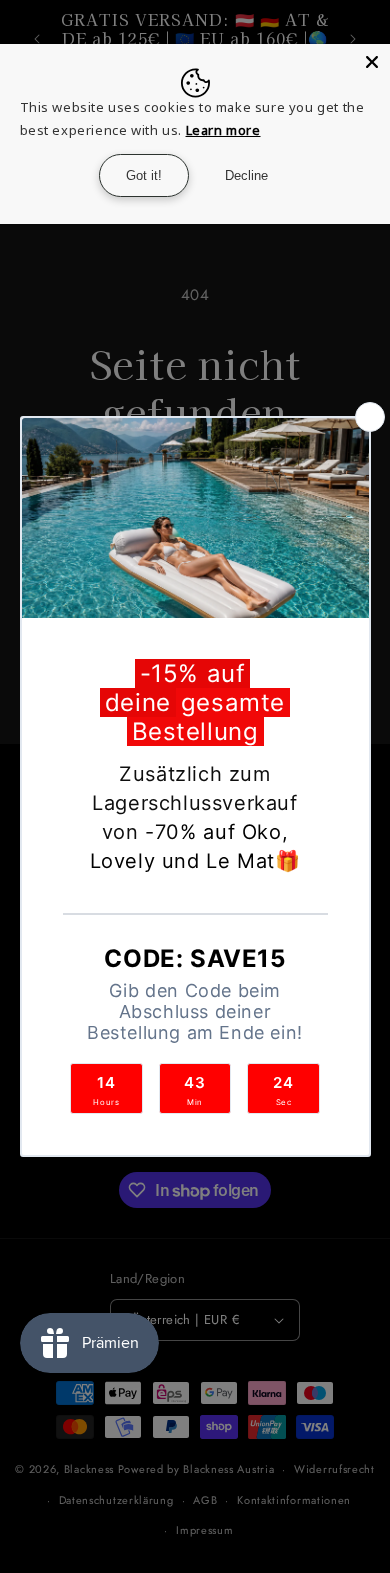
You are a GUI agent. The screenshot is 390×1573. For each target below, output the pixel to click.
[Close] (372, 62)
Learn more (223, 130)
